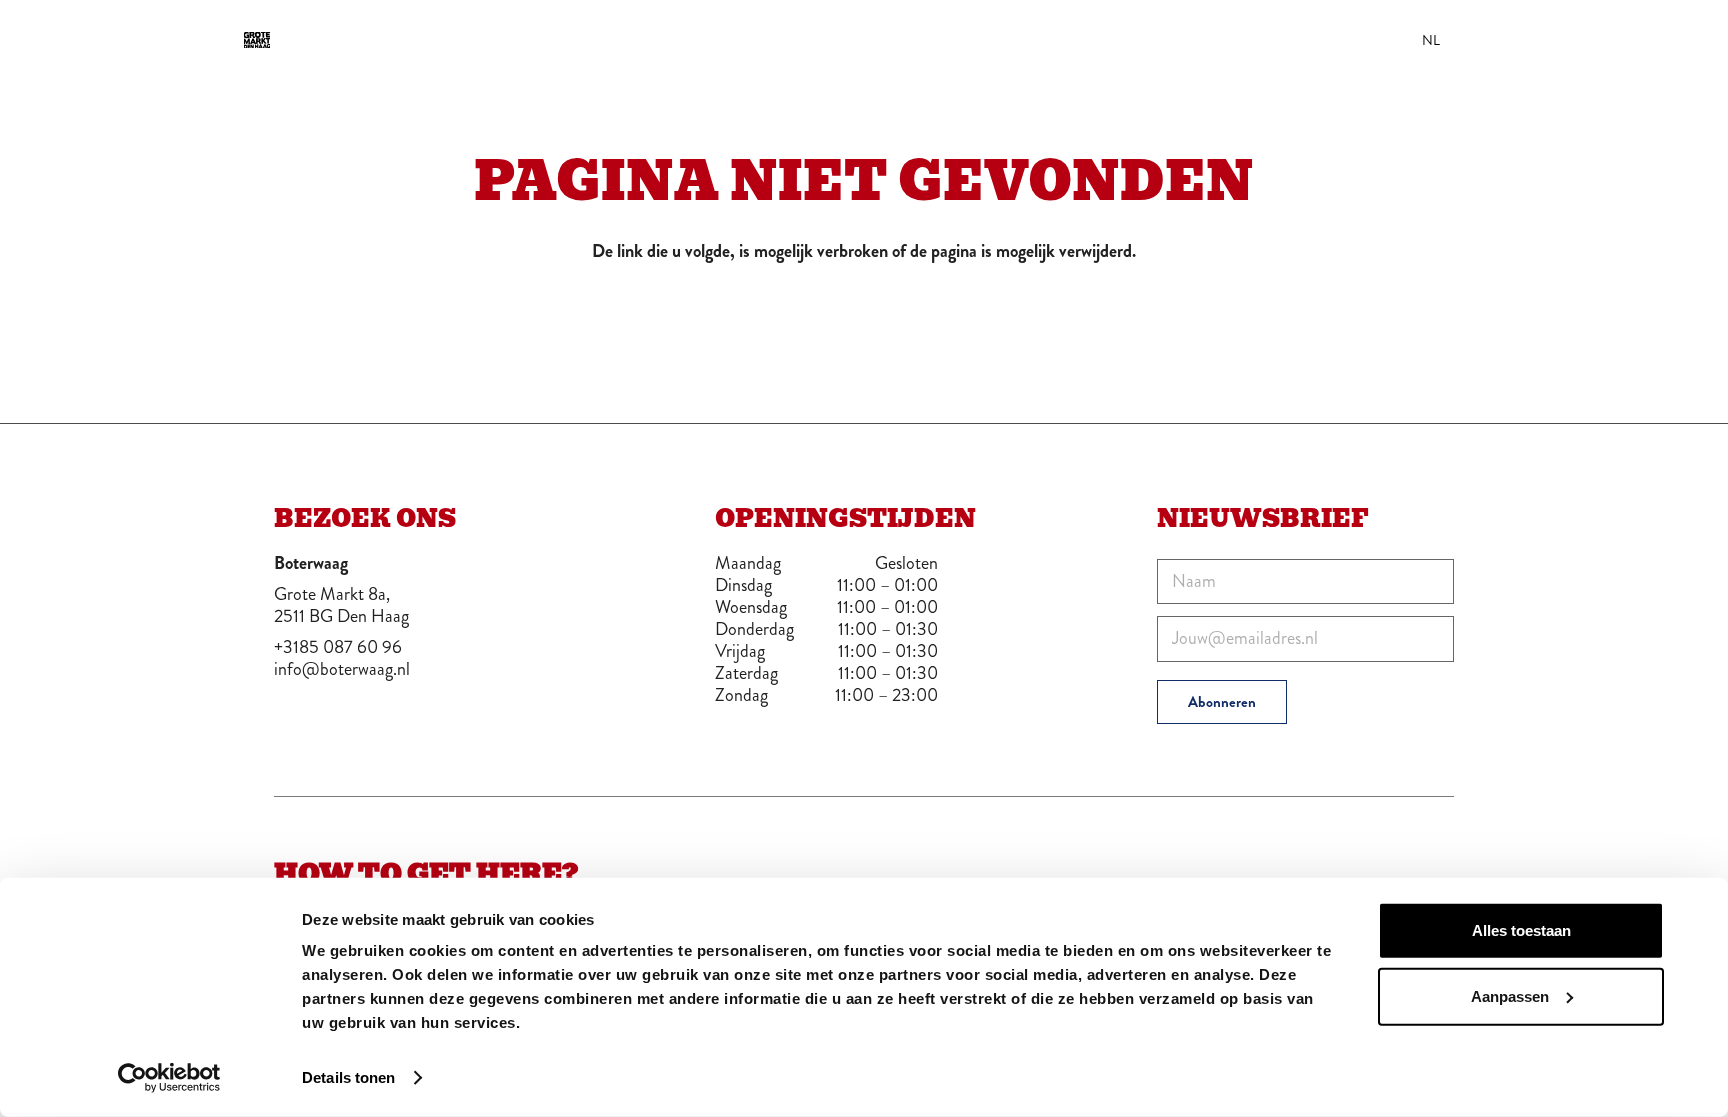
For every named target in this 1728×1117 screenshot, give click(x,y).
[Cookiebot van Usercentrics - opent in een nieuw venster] (169, 1078)
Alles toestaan (1521, 930)
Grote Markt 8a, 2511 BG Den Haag (341, 605)
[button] (1611, 40)
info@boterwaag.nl (342, 669)
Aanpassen (1510, 995)
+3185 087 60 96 (338, 647)
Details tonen (348, 1077)
